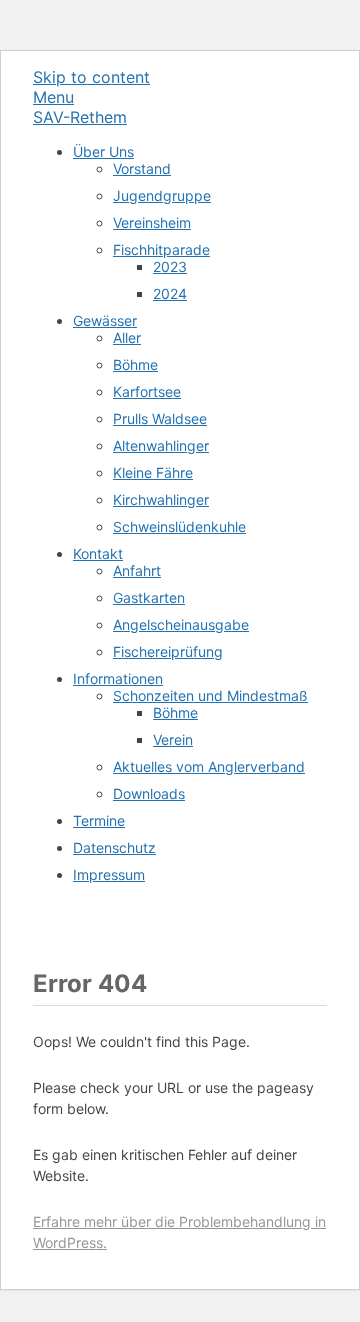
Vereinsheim (152, 222)
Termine (99, 820)
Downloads (149, 793)
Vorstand (142, 168)
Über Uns (103, 151)
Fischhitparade (161, 249)
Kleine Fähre (153, 472)
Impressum (109, 874)
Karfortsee (147, 391)
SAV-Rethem (80, 117)
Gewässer (105, 320)
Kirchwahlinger (161, 499)
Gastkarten (149, 597)
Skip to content (91, 77)
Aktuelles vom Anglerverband (209, 766)
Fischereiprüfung (168, 651)
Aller (127, 337)
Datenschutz (114, 847)
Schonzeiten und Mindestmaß (210, 695)
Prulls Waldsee (160, 418)
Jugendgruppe (162, 195)
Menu (53, 97)
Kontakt (98, 553)
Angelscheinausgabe (181, 624)
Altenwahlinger (161, 445)
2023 (170, 266)
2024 (170, 293)
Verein (173, 739)
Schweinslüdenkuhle (179, 526)
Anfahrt (137, 570)
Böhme (135, 364)
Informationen (118, 678)
